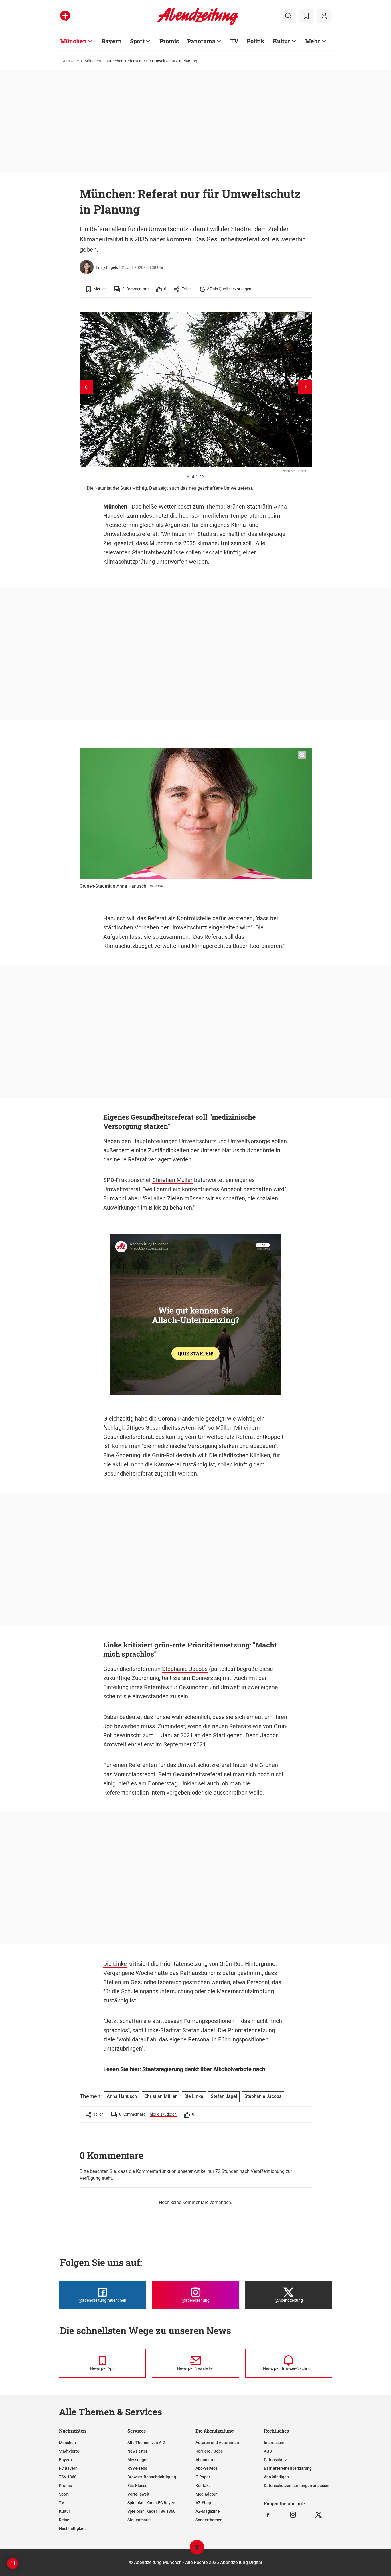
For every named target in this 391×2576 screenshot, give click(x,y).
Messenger (138, 2460)
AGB (268, 2451)
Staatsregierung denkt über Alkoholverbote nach (204, 2069)
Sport (137, 41)
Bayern (112, 41)
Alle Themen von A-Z (146, 2443)
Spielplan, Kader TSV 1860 (151, 2511)
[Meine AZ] (324, 16)
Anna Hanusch (122, 2096)
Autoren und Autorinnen (217, 2443)
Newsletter (137, 2451)
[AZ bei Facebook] (267, 2515)
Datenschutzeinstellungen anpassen (297, 2486)
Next (305, 387)
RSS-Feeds (137, 2468)
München (73, 41)
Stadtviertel (70, 2451)
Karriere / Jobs (209, 2451)
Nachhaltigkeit (72, 2528)
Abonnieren (206, 2460)
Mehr (313, 41)
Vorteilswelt (138, 2494)
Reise (64, 2520)
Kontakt (203, 2486)
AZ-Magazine (208, 2511)
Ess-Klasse (137, 2486)
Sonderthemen (209, 2520)
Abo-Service (207, 2468)
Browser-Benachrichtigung (152, 2477)
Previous (86, 387)
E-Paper (203, 2477)
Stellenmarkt (139, 2520)
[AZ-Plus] (65, 16)
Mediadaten (207, 2494)
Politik (256, 41)
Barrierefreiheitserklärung (288, 2468)
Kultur (282, 41)
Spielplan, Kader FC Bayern (152, 2503)
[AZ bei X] (318, 2515)
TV (234, 41)
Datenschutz (275, 2460)
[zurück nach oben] (197, 2550)
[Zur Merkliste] (306, 16)
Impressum (274, 2443)
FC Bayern (68, 2468)
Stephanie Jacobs (185, 1669)
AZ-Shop (203, 2503)
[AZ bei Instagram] (293, 2515)
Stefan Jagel (199, 2030)
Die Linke (115, 1964)
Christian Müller (172, 1180)
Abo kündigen (276, 2477)
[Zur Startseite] (198, 24)
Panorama (201, 41)
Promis (169, 41)
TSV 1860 (68, 2477)
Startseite (70, 61)
